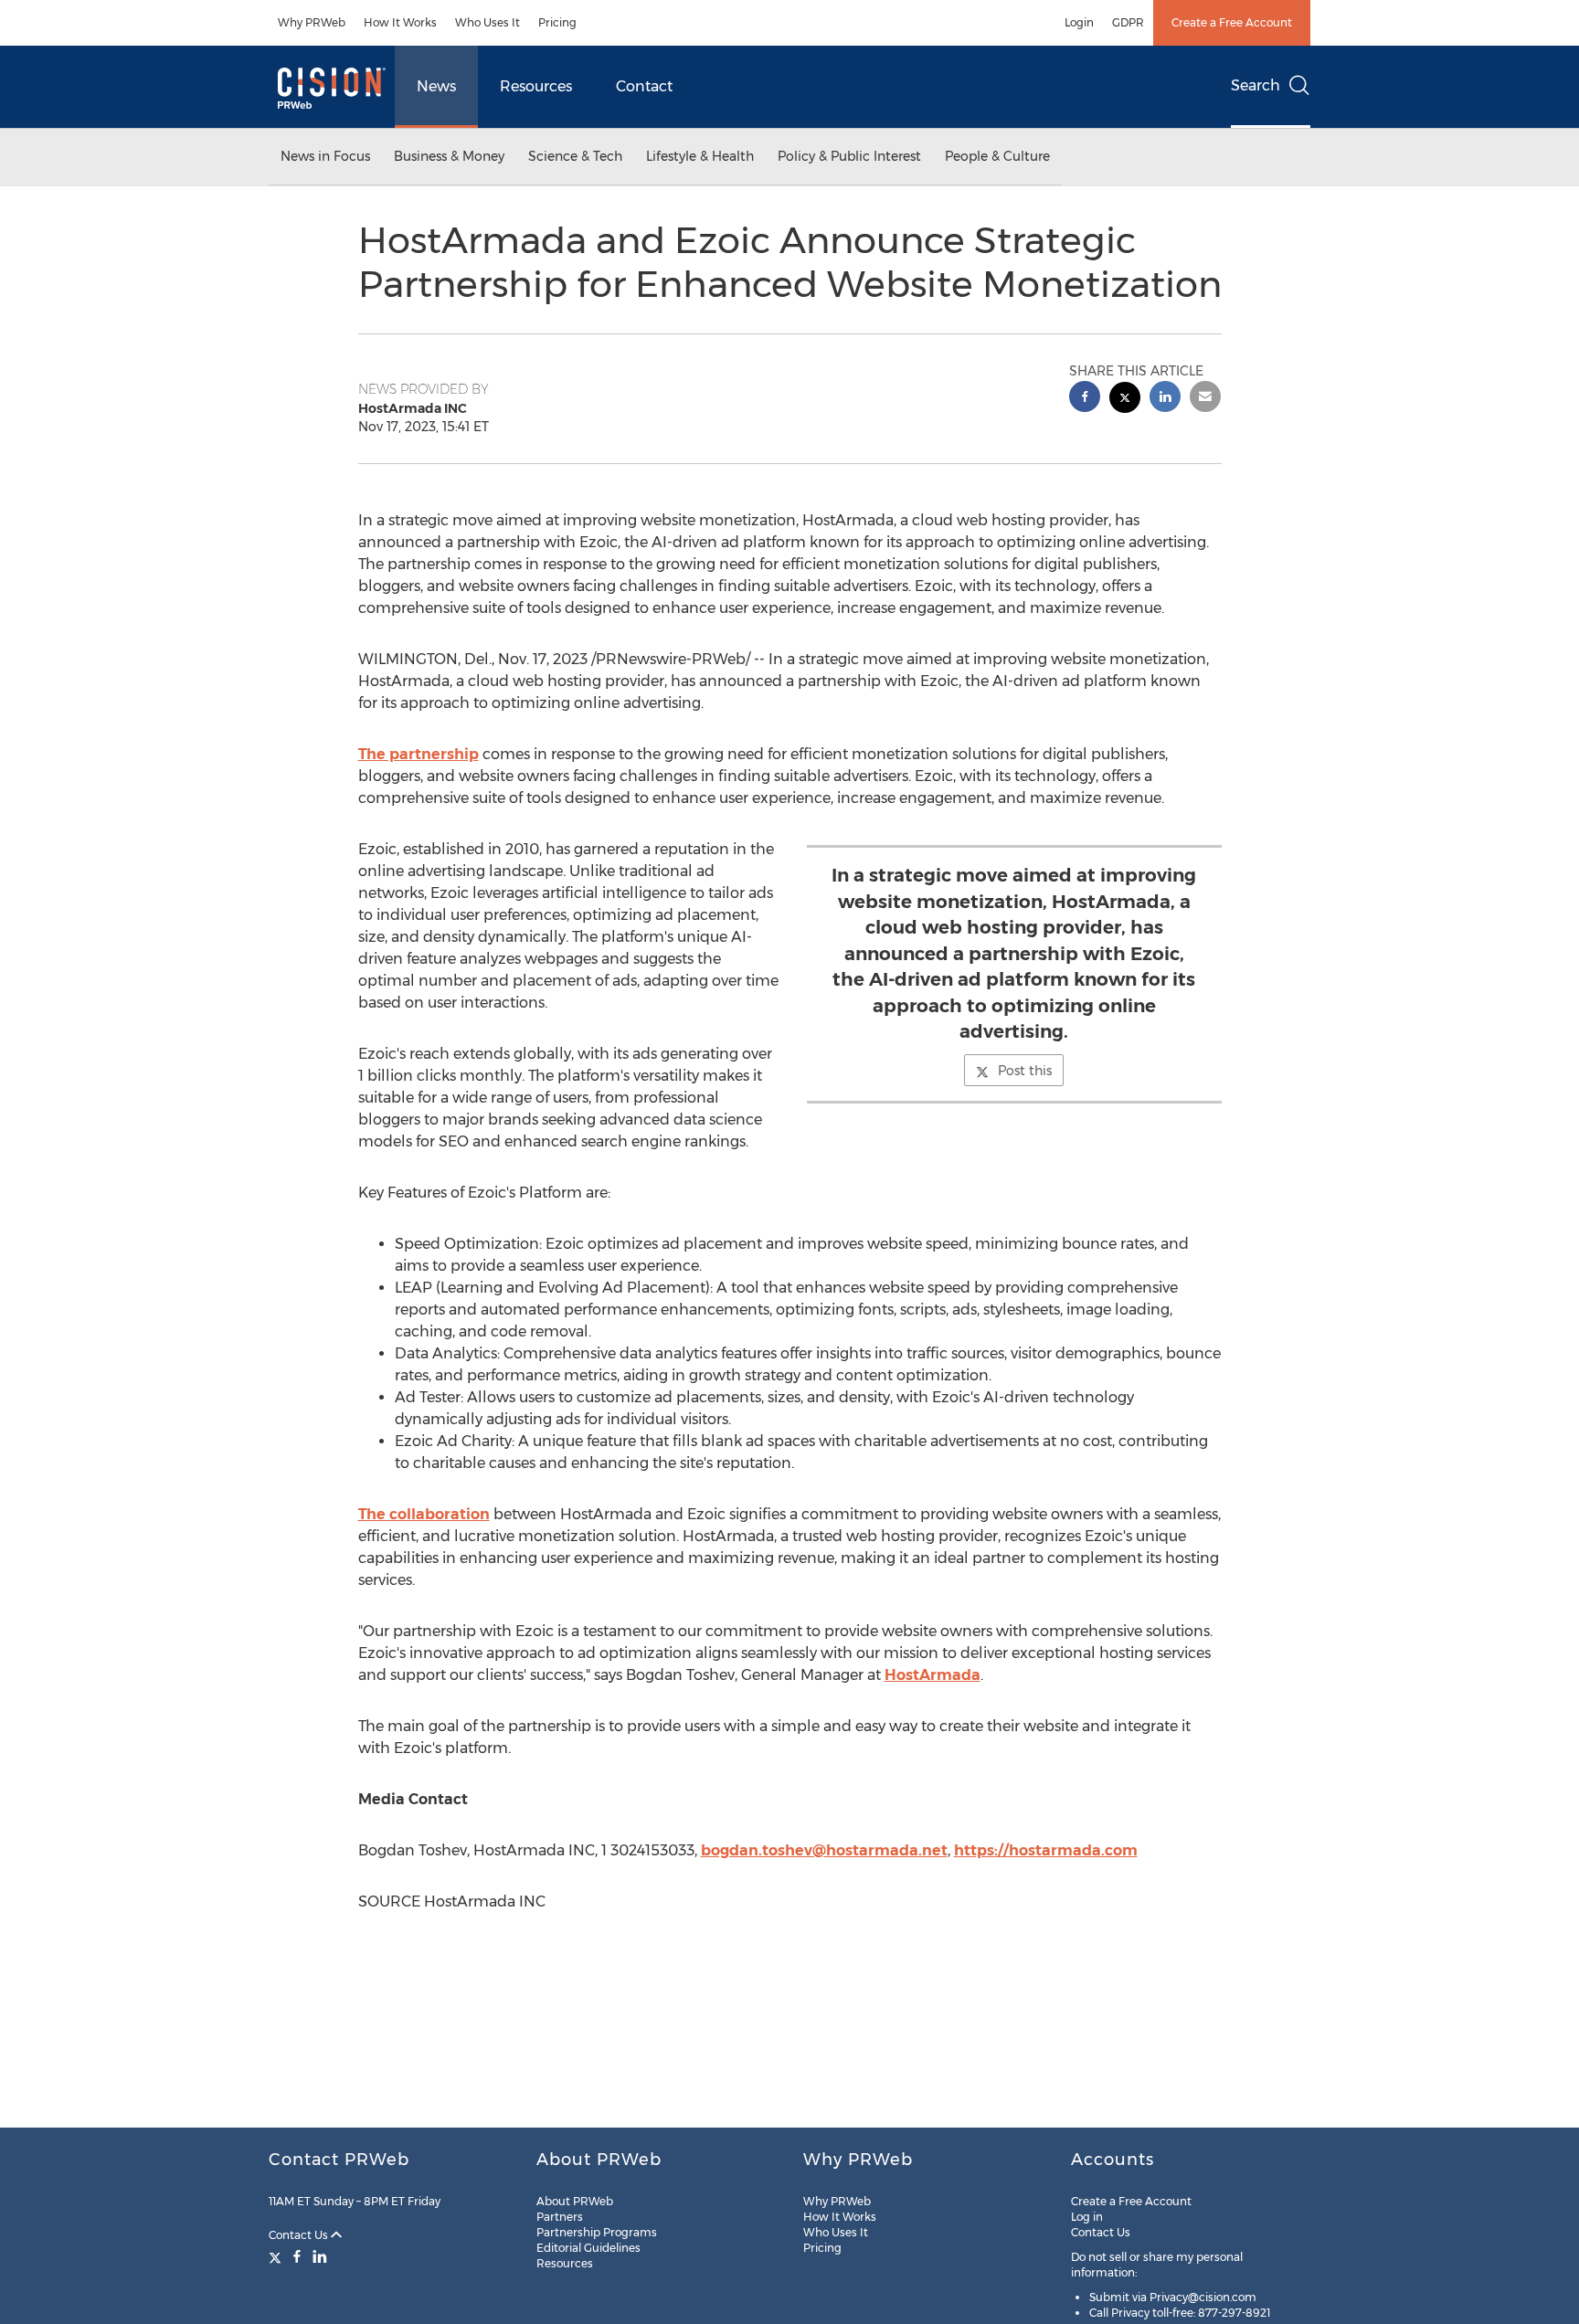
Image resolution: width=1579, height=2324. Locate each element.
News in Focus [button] (325, 156)
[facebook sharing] (1085, 399)
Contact (644, 86)
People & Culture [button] (997, 156)
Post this (1025, 1071)
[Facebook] (297, 2256)
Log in (1087, 2217)
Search (1256, 85)
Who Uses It (487, 22)
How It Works (400, 22)
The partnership (419, 754)
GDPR (1128, 22)
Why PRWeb (312, 22)
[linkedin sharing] (1165, 399)
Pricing (557, 22)
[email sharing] (1205, 399)
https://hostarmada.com (1046, 1850)
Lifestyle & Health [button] (700, 156)
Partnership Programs (597, 2232)
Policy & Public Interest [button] (849, 156)
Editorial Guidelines (588, 2248)
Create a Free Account (1232, 22)
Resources (536, 86)
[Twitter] (277, 2256)
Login (1079, 22)
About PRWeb (575, 2201)
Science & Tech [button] (575, 156)
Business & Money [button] (449, 156)
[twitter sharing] (1125, 400)
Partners (560, 2217)
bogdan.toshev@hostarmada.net (824, 1850)
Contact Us (300, 2235)
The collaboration (424, 1514)
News (436, 86)
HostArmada (933, 1675)
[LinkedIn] (320, 2256)
